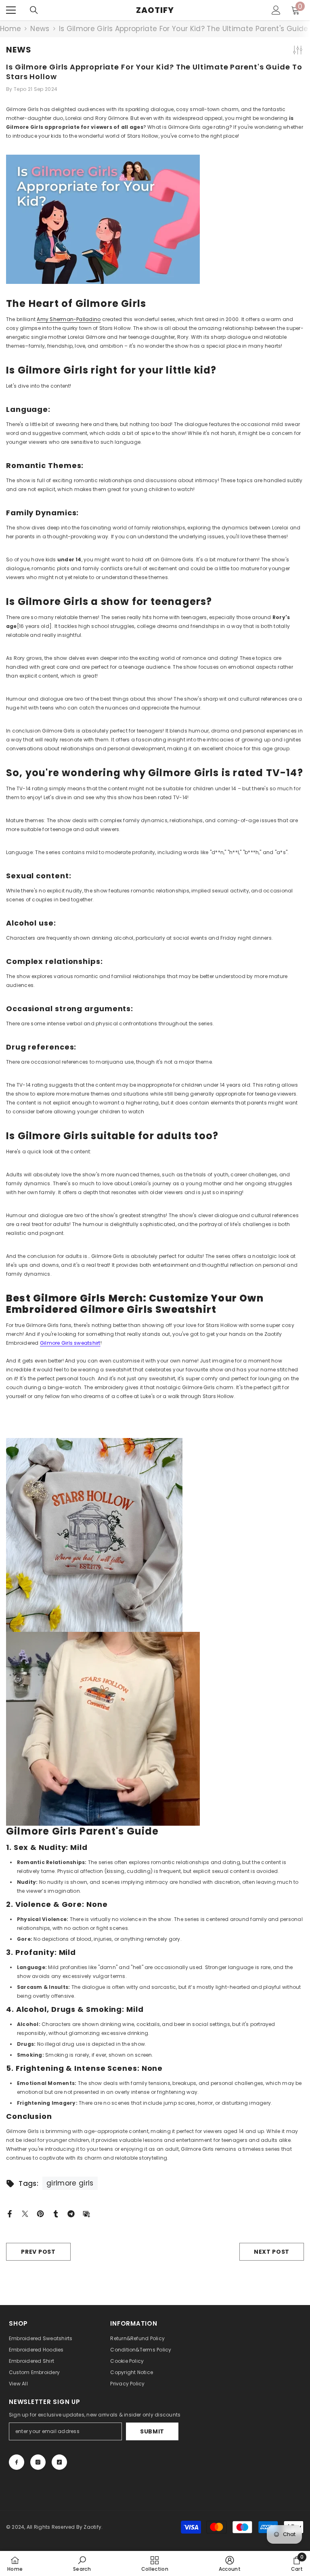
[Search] (34, 10)
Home (10, 29)
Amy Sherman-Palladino (69, 319)
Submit (152, 2431)
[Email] (86, 2213)
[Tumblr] (56, 2213)
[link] (82, 2563)
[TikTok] (59, 2462)
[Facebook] (10, 2213)
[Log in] (276, 10)
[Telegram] (71, 2213)
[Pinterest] (40, 2213)
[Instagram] (38, 2462)
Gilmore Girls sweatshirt (70, 1343)
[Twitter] (25, 2213)
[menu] (11, 10)
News (40, 29)
